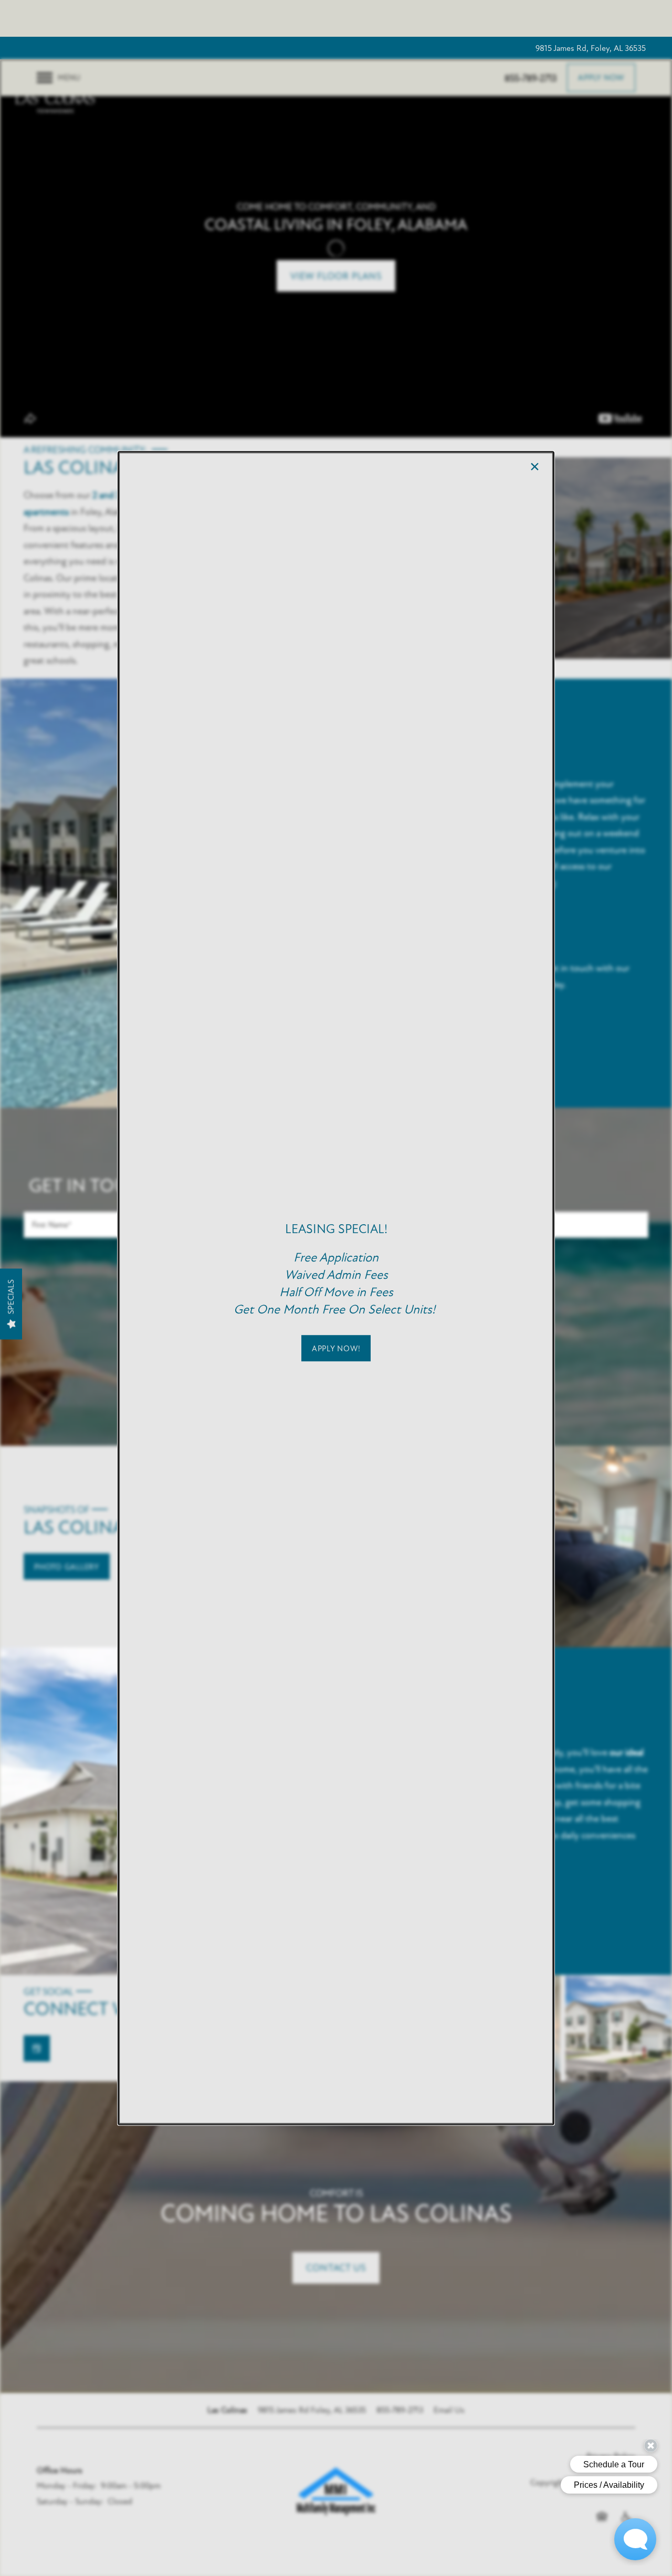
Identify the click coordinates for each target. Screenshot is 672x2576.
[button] (336, 1348)
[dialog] (336, 1288)
